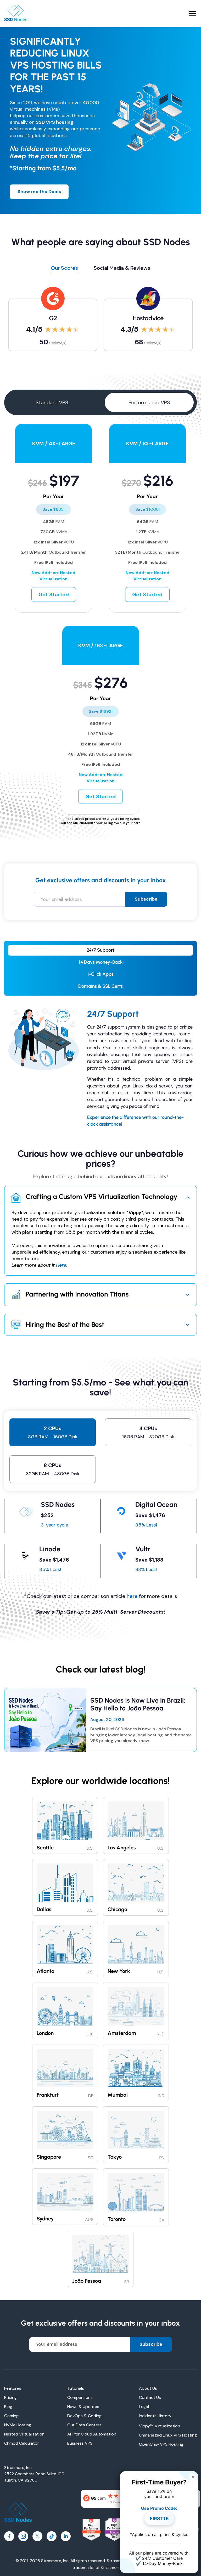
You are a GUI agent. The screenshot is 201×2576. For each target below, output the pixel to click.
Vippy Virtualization (160, 2426)
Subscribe (146, 899)
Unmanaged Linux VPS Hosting (168, 2435)
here (132, 1596)
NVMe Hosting (18, 2425)
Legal (144, 2407)
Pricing (10, 2397)
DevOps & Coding (84, 2416)
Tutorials (76, 2388)
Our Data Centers (84, 2425)
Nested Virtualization (24, 2434)
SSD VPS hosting (55, 122)
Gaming (11, 2416)
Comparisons (80, 2397)
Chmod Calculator (22, 2443)
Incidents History (155, 2416)
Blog (8, 2407)
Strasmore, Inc (114, 2567)
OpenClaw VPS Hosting (161, 2444)
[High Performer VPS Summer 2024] (91, 2530)
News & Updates (83, 2407)
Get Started (54, 594)
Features (13, 2388)
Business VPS (80, 2443)
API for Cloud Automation (92, 2434)
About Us (148, 2388)
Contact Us (150, 2397)
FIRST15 (159, 2519)
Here (61, 1265)
